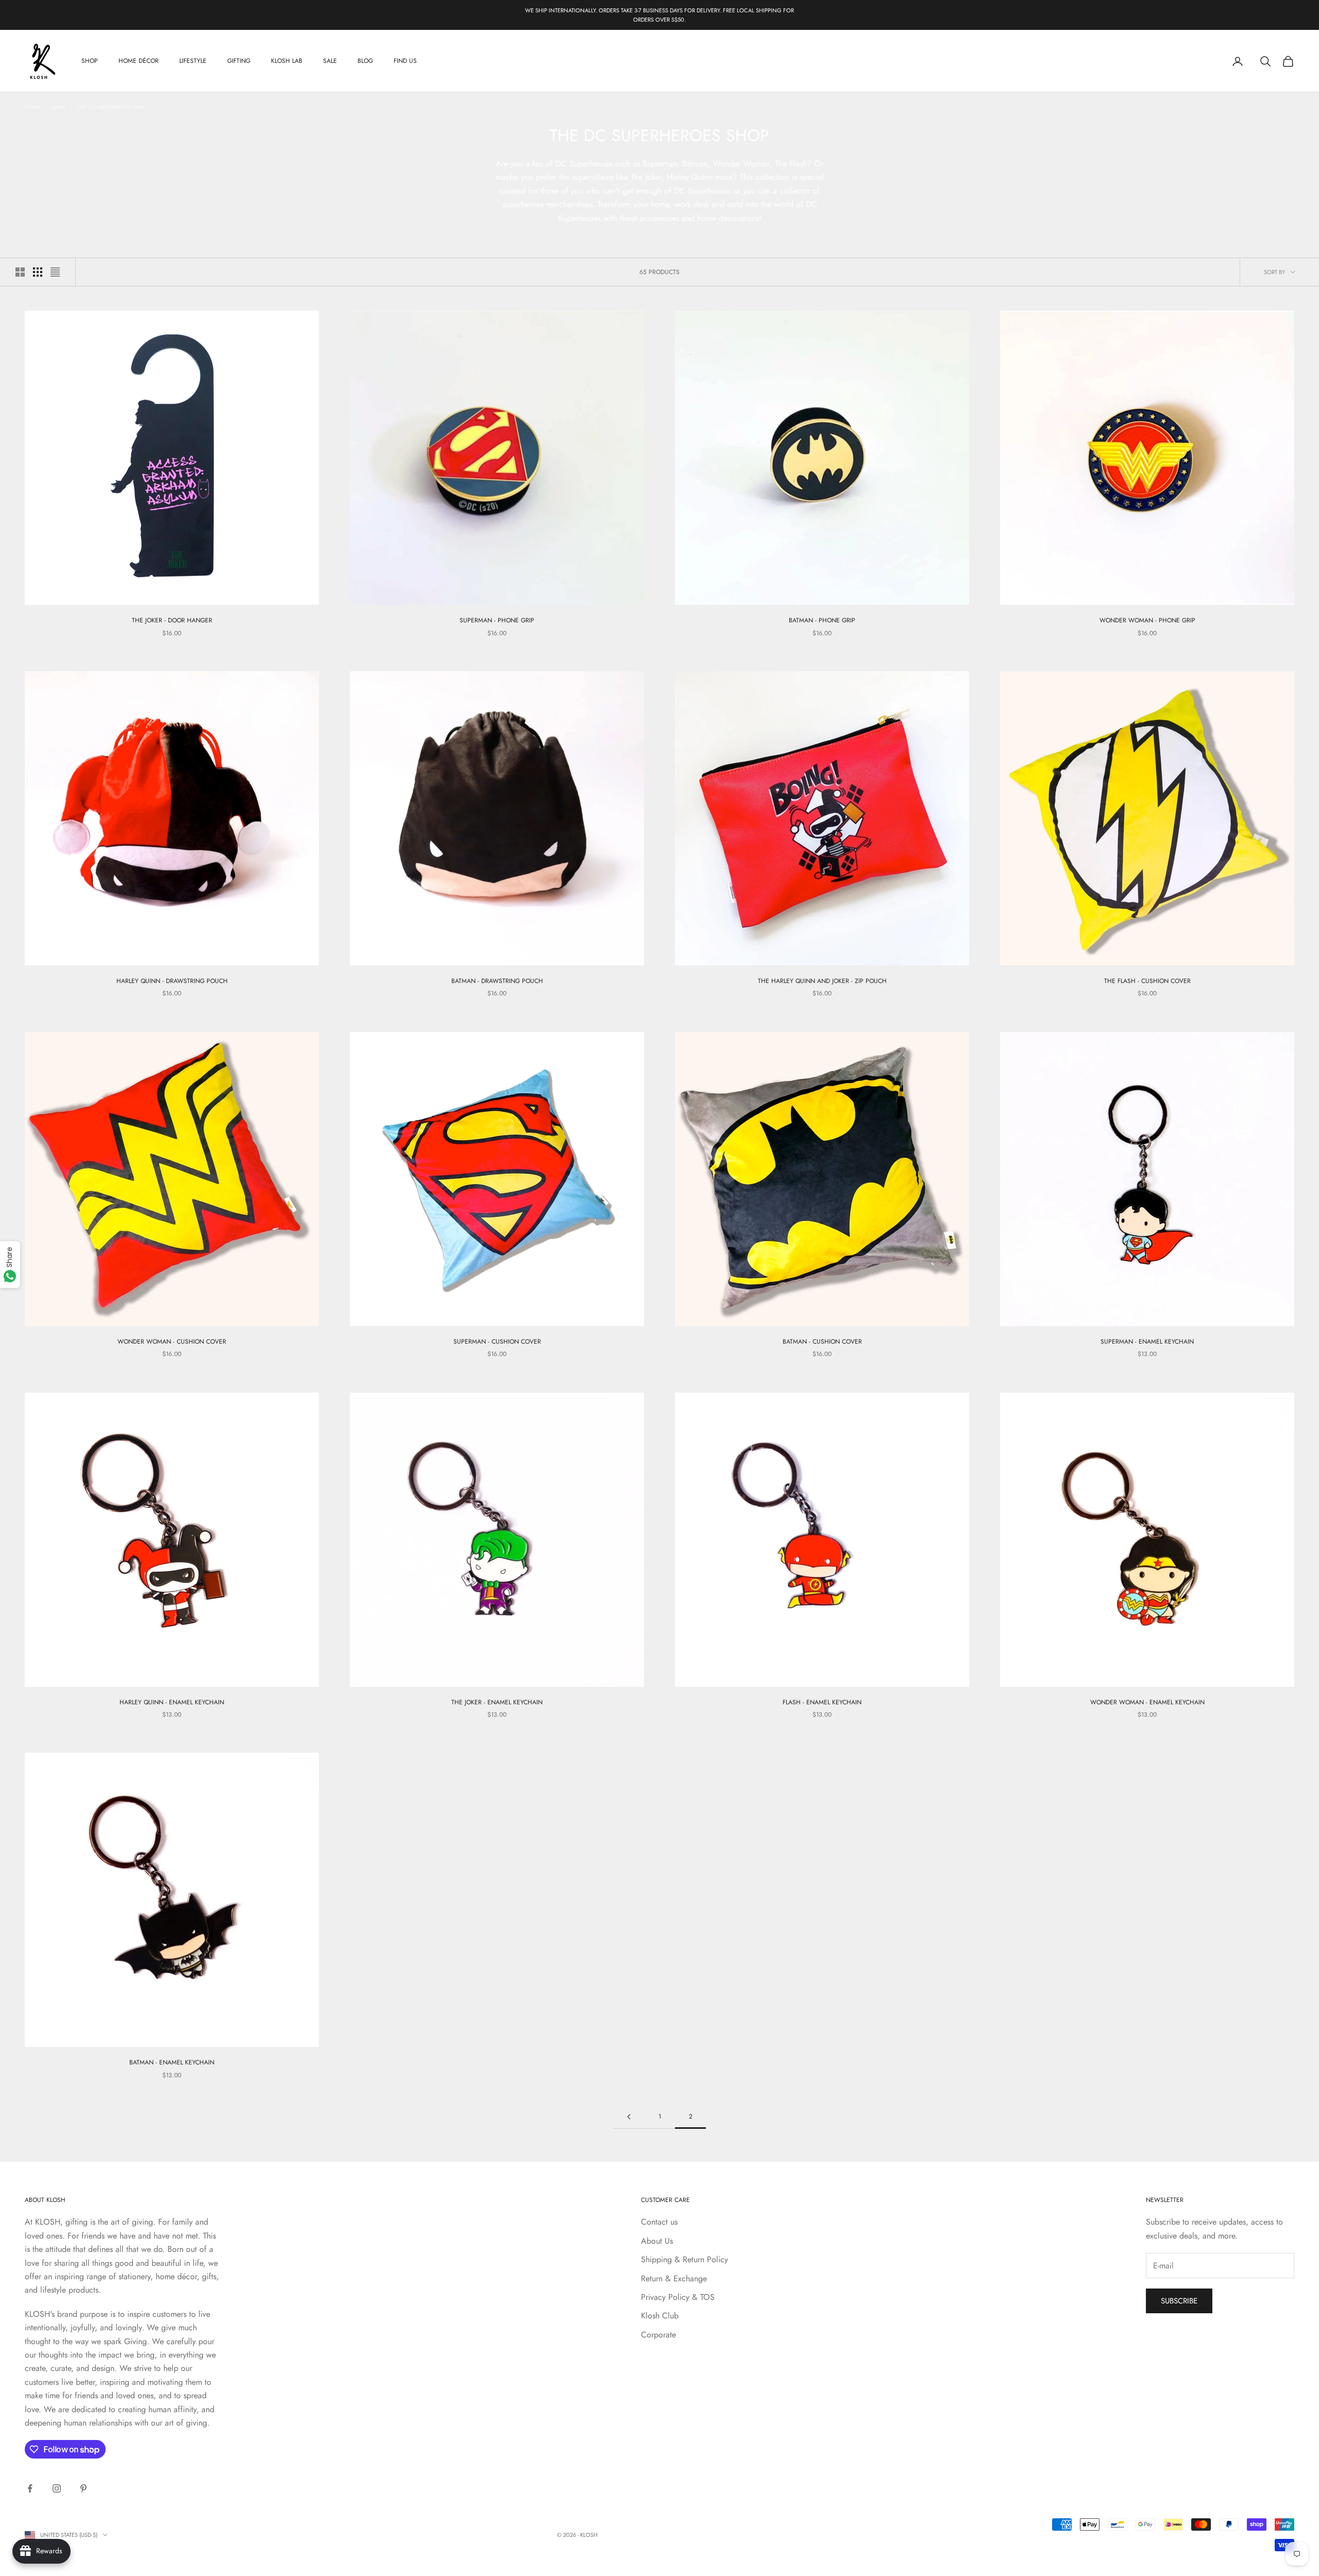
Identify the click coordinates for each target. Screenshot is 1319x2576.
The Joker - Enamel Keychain (497, 1702)
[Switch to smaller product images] (38, 272)
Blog (365, 61)
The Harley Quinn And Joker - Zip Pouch (822, 981)
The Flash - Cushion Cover (1147, 981)
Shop (90, 61)
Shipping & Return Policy (684, 2259)
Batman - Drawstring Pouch (497, 981)
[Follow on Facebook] (30, 2488)
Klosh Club (660, 2316)
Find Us (405, 61)
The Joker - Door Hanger (172, 620)
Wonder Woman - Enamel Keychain (1147, 1702)
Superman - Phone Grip (497, 620)
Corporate (658, 2335)
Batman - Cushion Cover (822, 1342)
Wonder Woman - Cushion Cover (172, 1342)
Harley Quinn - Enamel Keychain (172, 1702)
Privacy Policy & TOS (678, 2297)
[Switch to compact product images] (55, 272)
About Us (657, 2241)
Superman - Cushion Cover (497, 1342)
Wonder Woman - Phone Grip (1147, 620)
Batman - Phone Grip (822, 620)
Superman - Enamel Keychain (1147, 1342)
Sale (330, 61)
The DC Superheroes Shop (111, 107)
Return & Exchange (674, 2278)
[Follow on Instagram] (57, 2488)
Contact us (659, 2222)
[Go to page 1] (629, 2117)
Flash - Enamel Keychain (822, 1702)
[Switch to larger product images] (20, 272)
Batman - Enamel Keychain (172, 2062)
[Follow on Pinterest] (83, 2488)
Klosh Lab (287, 61)
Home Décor (139, 61)
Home (32, 107)
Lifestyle (193, 61)
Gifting (239, 61)
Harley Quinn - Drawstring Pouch (172, 981)
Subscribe (1179, 2301)
